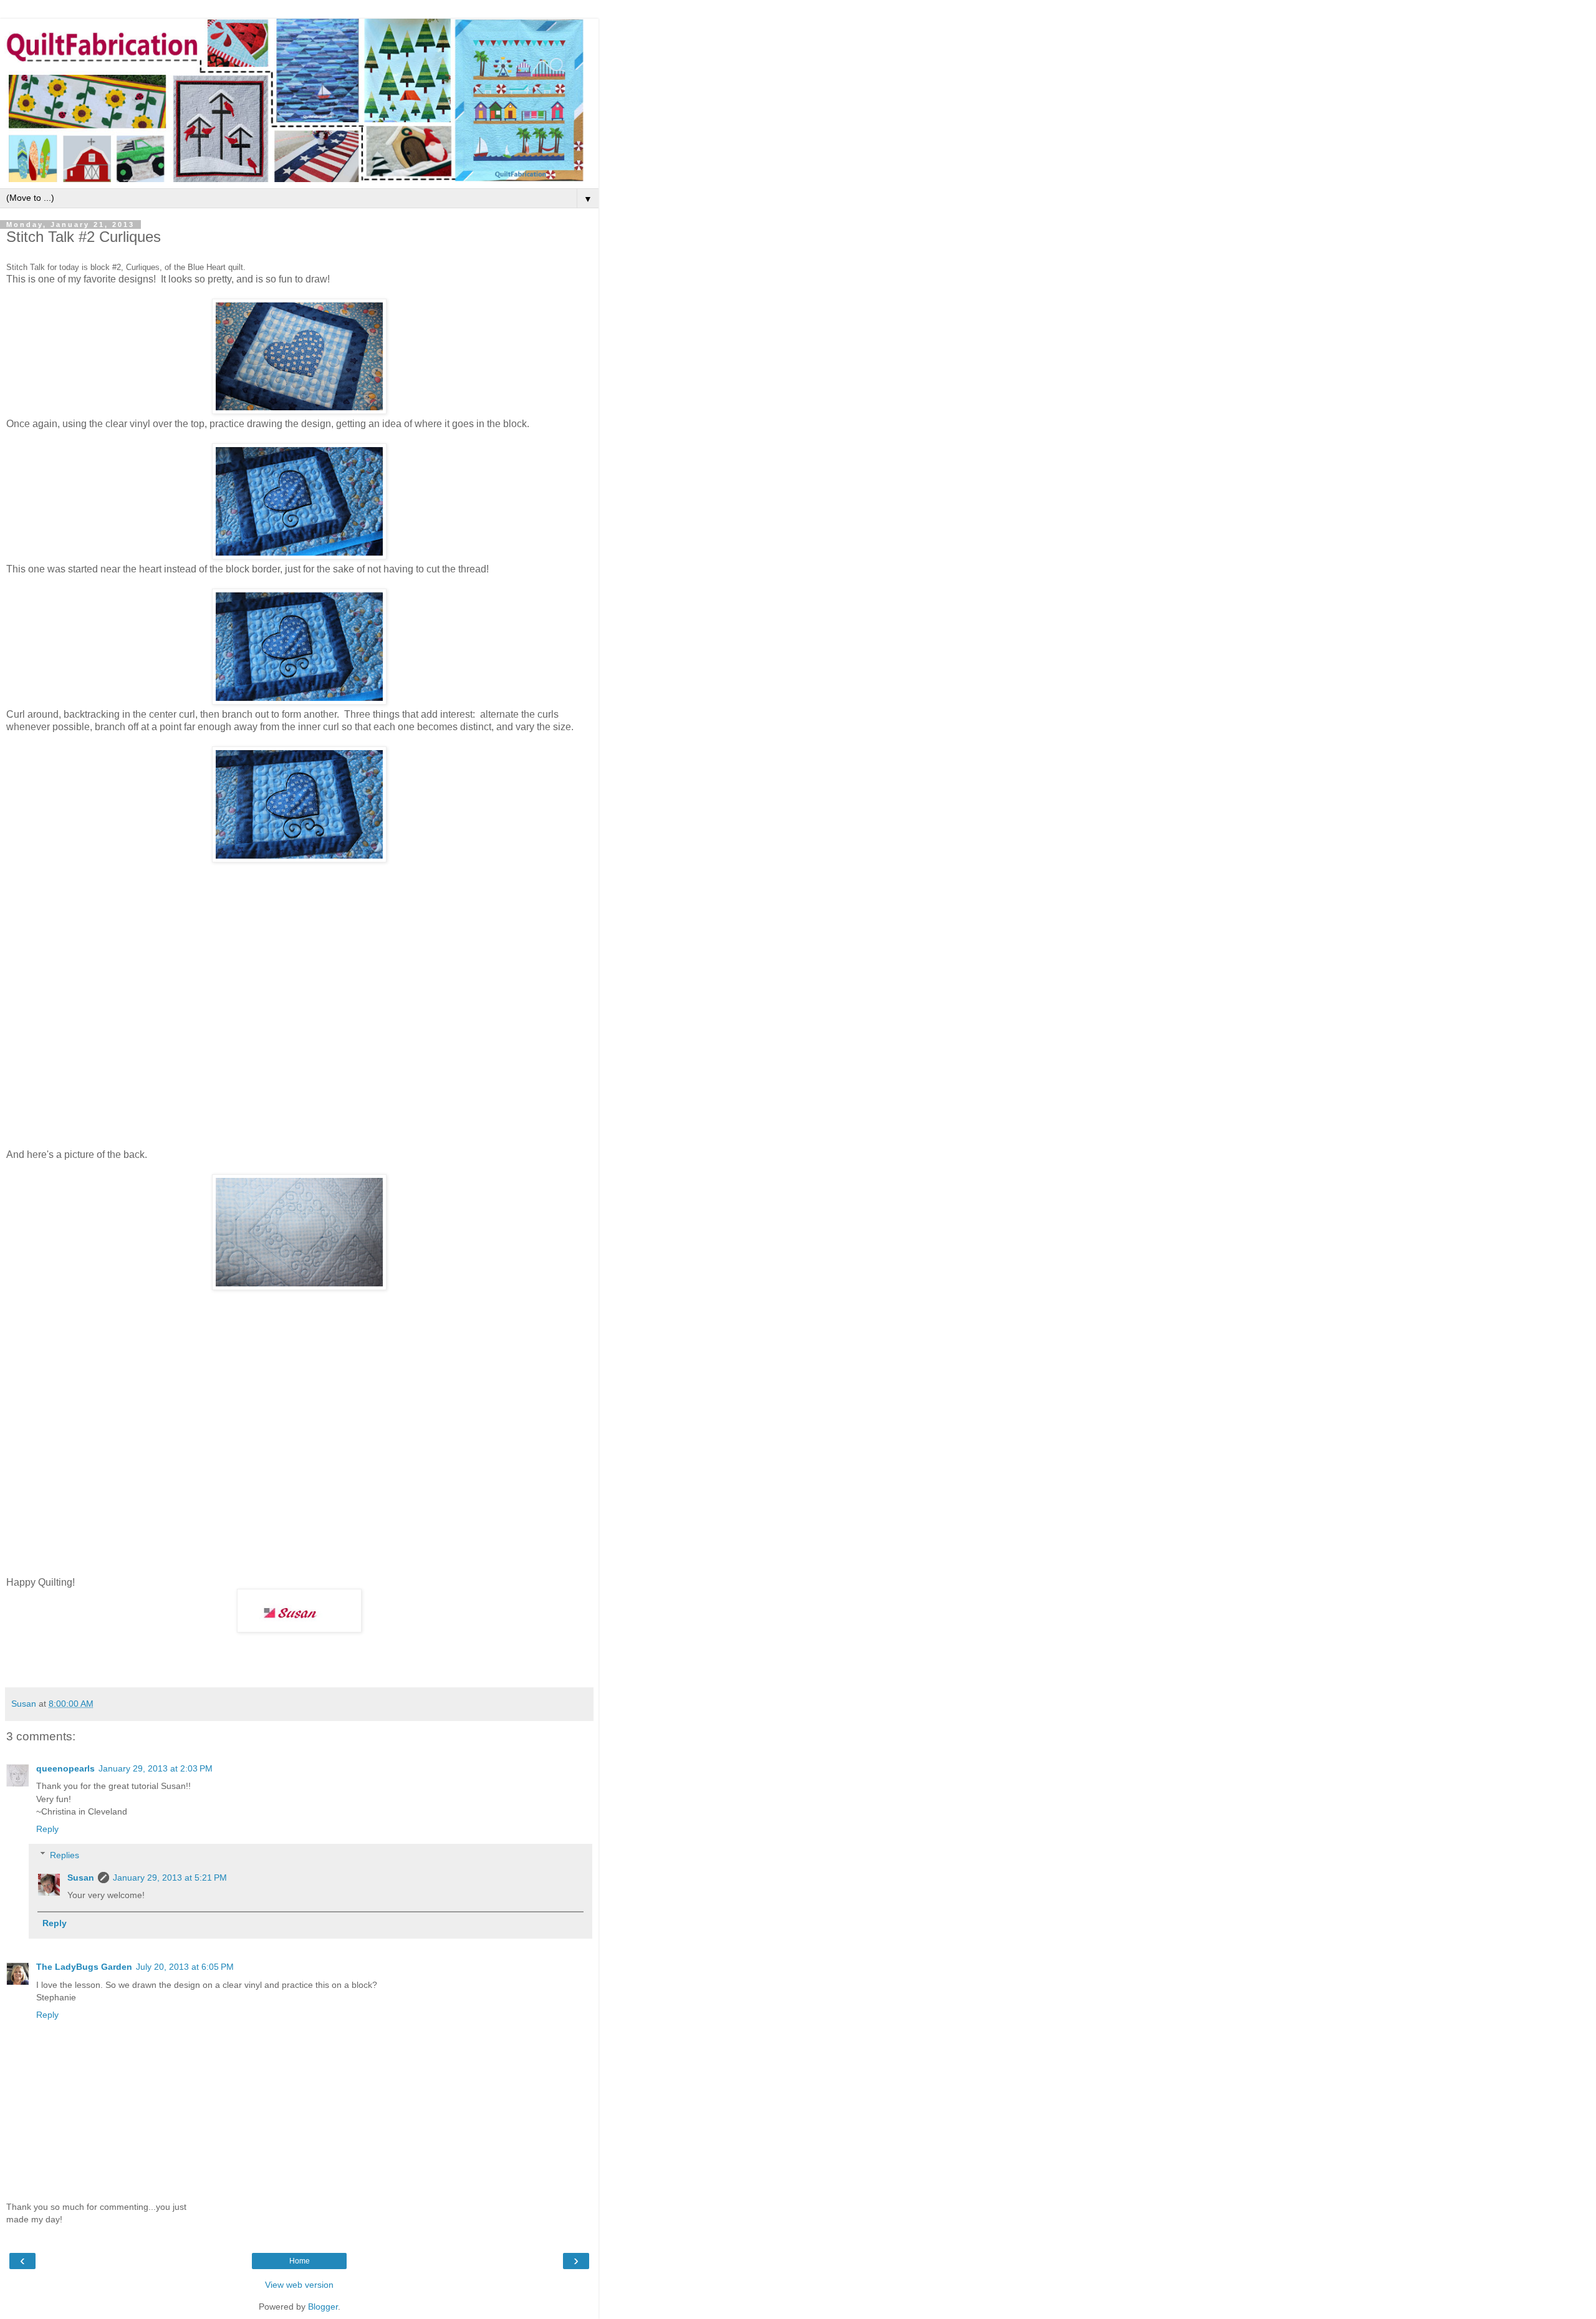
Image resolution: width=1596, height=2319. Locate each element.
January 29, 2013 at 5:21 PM (170, 1878)
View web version (299, 2285)
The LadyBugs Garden (84, 1967)
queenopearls (65, 1768)
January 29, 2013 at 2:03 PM (156, 1768)
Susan (81, 1878)
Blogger (323, 2307)
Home (300, 2261)
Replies (65, 1855)
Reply (47, 1829)
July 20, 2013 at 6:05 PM (185, 1967)
